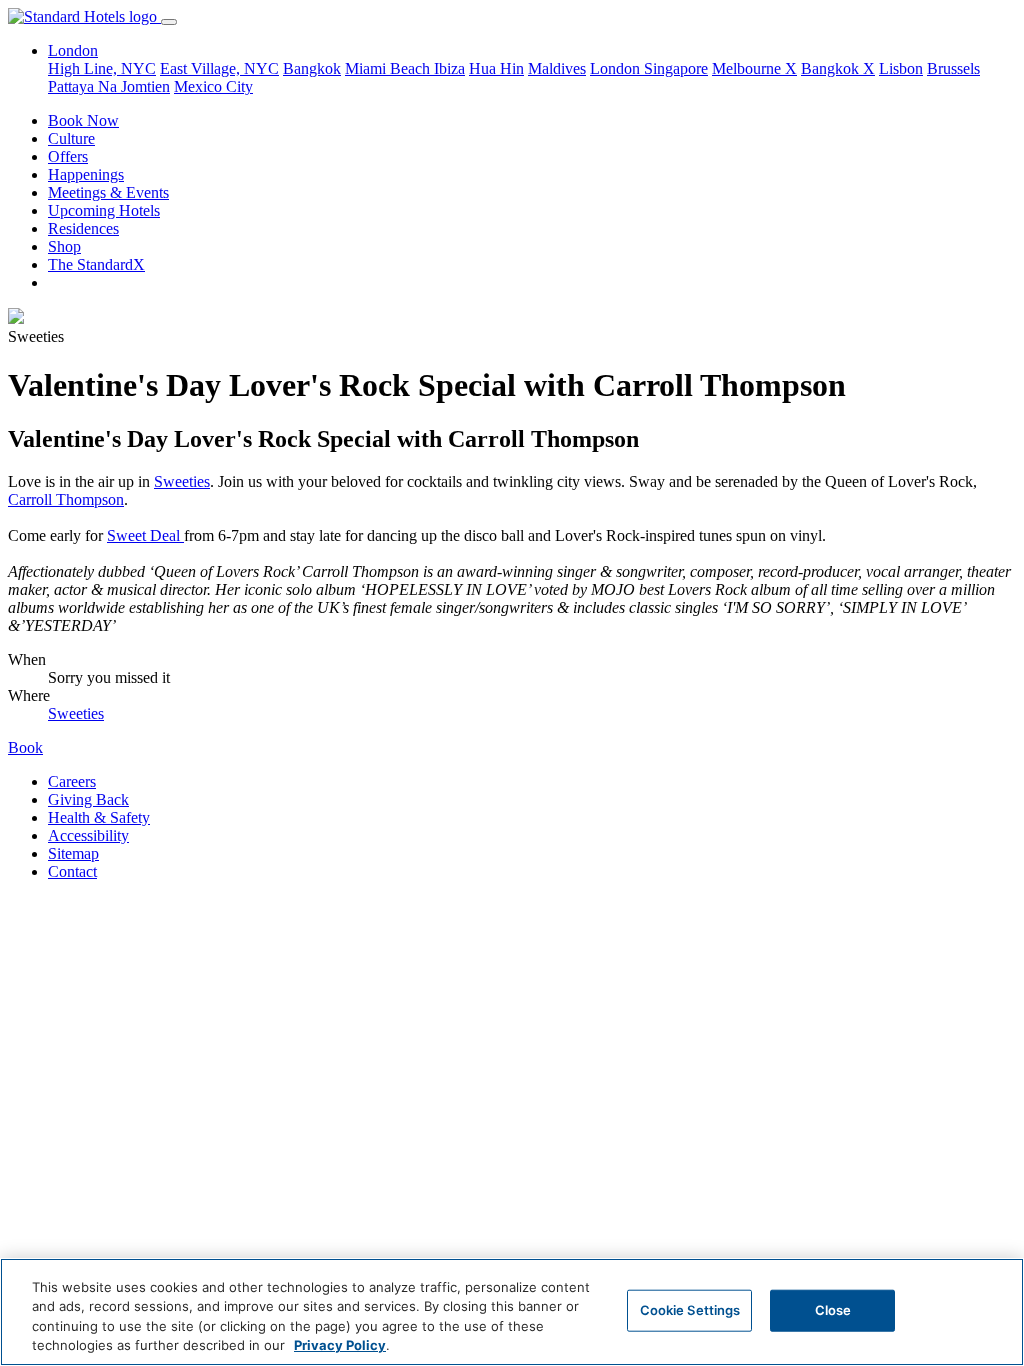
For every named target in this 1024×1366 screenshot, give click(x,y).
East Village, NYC (219, 68)
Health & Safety (99, 817)
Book (25, 747)
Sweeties (182, 481)
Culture (71, 138)
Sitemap (73, 853)
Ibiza (449, 68)
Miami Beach (389, 68)
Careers (72, 781)
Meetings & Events (108, 192)
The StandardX (96, 264)
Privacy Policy (340, 1345)
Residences (83, 228)
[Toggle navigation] (169, 22)
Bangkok (312, 68)
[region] (512, 1312)
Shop (64, 246)
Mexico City (213, 86)
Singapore (676, 68)
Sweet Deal (145, 535)
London (617, 68)
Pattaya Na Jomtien (109, 86)
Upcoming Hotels (104, 210)
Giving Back (88, 799)
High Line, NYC (102, 68)
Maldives (557, 68)
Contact (72, 871)
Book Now (83, 120)
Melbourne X (754, 68)
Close (833, 1310)
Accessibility (88, 835)
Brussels (953, 68)
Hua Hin (496, 68)
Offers (68, 156)
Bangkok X (838, 68)
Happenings (86, 174)
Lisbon (901, 68)
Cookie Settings (690, 1310)
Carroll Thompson (66, 499)
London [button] (73, 50)
